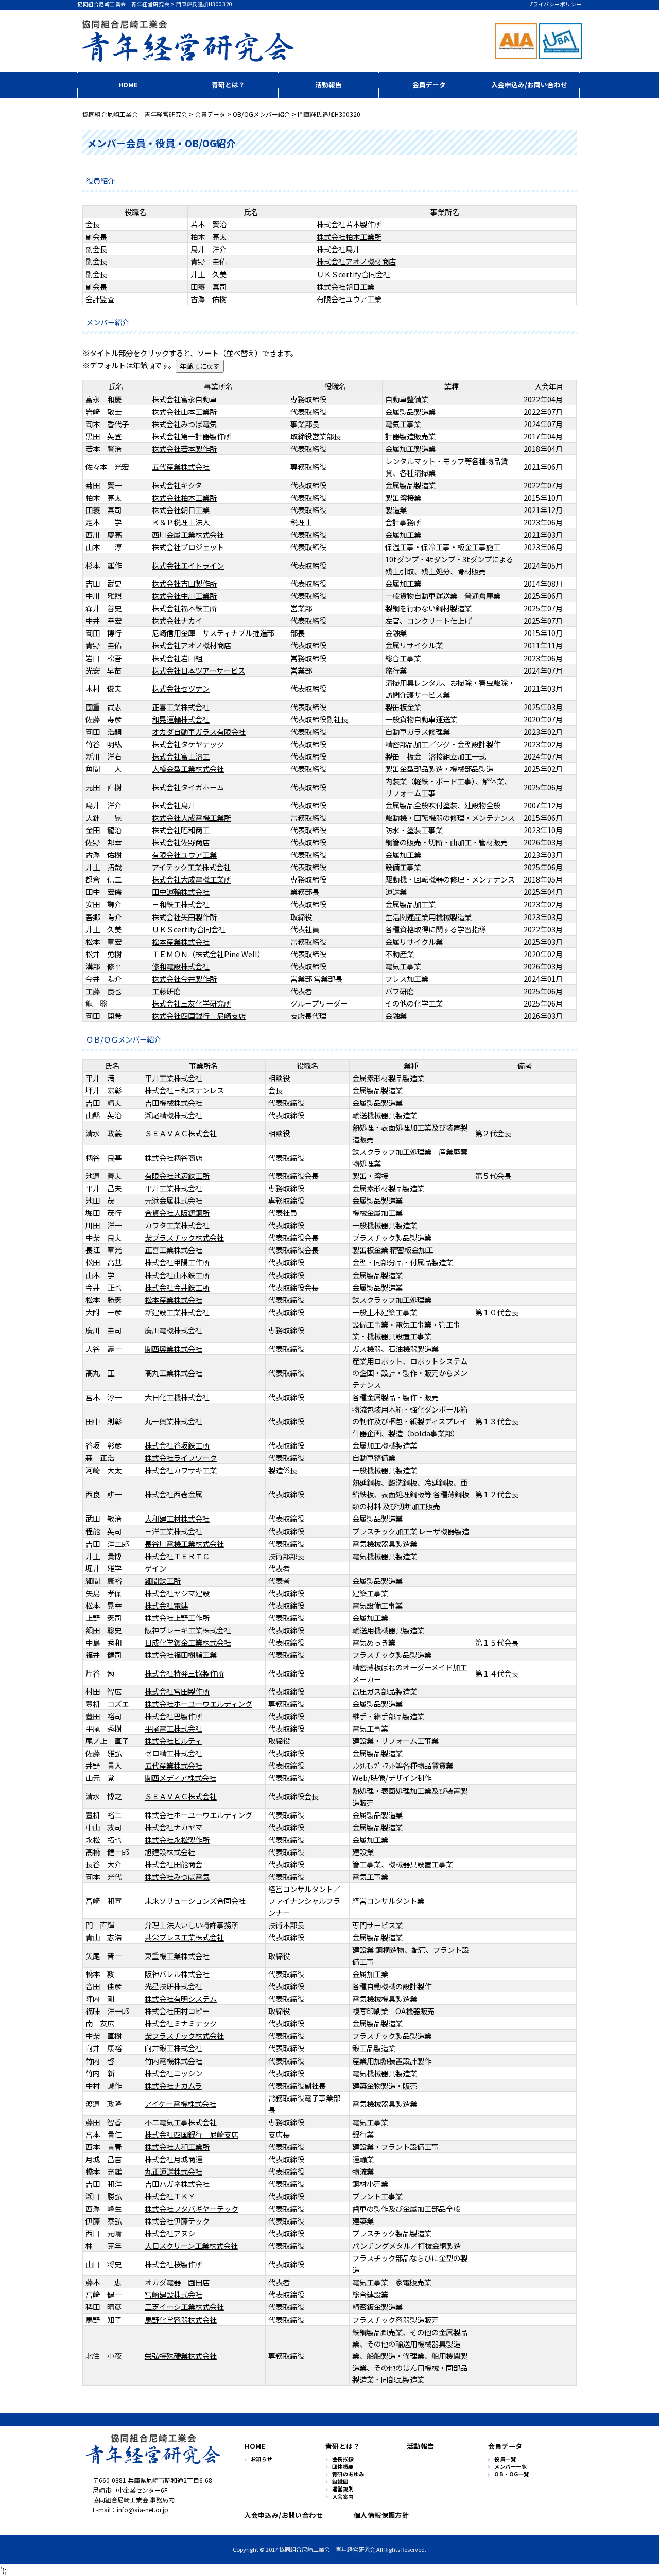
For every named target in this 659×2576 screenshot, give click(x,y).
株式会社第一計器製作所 (192, 436)
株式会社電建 (166, 1605)
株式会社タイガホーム (188, 787)
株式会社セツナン (181, 688)
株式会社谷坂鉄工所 (177, 1445)
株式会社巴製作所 (174, 1716)
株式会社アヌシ (170, 2233)
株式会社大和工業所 (177, 2147)
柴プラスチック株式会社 (184, 1237)
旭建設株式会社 (170, 1852)
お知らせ (262, 2459)
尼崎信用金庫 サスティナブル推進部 (213, 633)
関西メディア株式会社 (180, 1778)
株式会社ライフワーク (181, 1458)
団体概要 (343, 2467)
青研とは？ (228, 85)
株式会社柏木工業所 (349, 236)
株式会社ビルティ (173, 1741)
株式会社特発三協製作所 (184, 1673)
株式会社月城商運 (174, 2159)
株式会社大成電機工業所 (192, 817)
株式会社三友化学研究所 (192, 1003)
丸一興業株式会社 (174, 1421)
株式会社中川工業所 (184, 596)
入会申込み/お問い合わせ (529, 85)
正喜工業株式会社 (181, 707)
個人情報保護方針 (381, 2515)
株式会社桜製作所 (174, 2264)
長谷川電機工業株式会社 (184, 1543)
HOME (128, 85)
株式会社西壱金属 (174, 1494)
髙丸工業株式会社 (174, 1373)
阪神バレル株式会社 (177, 1974)
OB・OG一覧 (512, 2474)
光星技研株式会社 (174, 1986)
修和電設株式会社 (181, 966)
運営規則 (343, 2489)
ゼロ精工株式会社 (174, 1753)
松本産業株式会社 (181, 941)
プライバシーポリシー (555, 4)
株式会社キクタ (177, 485)
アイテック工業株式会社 (191, 867)
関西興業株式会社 (174, 1348)
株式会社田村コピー (177, 2011)
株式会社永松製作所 (177, 1839)
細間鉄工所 (163, 1581)
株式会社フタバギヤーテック (192, 2208)
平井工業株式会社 (174, 1078)
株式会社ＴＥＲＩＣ (177, 1556)
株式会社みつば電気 (184, 424)
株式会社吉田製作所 (184, 583)
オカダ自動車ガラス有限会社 (199, 731)
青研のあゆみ (348, 2474)
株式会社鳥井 (338, 249)
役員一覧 (505, 2459)
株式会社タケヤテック (188, 744)
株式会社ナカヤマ (174, 1827)
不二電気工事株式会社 (181, 2122)
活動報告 (328, 85)
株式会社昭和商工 (181, 830)
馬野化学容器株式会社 (181, 2319)
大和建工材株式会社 (177, 1518)
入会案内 (343, 2497)
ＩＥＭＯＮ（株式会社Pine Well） (208, 954)
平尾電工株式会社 (174, 1728)
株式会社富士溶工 (181, 756)
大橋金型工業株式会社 (188, 769)
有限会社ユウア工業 (349, 299)
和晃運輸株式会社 (181, 719)
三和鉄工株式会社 (181, 904)
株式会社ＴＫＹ (170, 2196)
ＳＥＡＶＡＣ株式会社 (181, 1133)
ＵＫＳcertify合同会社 (353, 274)
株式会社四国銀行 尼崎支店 (199, 1016)
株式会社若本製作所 (349, 224)
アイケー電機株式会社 (180, 2103)
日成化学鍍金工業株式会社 (188, 1642)
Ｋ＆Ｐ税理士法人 (181, 522)
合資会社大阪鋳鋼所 (177, 1213)
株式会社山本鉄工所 (177, 1275)
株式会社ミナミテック (181, 2023)
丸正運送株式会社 (174, 2171)
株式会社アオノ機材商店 (356, 261)
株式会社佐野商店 (181, 842)
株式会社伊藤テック (177, 2221)
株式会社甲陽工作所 (177, 1262)
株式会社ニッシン (174, 2073)
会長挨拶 (343, 2459)
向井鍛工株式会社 (174, 2048)
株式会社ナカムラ (173, 2085)
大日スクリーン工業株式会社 (191, 2245)
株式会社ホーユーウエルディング (198, 1704)
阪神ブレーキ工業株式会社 (188, 1630)
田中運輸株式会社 (181, 892)
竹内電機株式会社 (174, 2061)
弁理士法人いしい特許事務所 (192, 1925)
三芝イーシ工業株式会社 (184, 2307)
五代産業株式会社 (181, 466)
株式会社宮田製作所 (177, 1691)
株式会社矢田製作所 (184, 917)
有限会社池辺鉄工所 (177, 1176)
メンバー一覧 (510, 2467)
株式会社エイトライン (188, 565)
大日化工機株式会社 (177, 1397)
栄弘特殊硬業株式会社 (181, 2356)
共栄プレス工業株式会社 (184, 1937)
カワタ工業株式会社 (177, 1225)
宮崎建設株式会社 (174, 2294)
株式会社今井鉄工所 (177, 1287)
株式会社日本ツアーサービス (198, 670)
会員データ (429, 85)
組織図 (340, 2482)
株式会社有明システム (181, 1998)
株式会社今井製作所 (184, 978)
